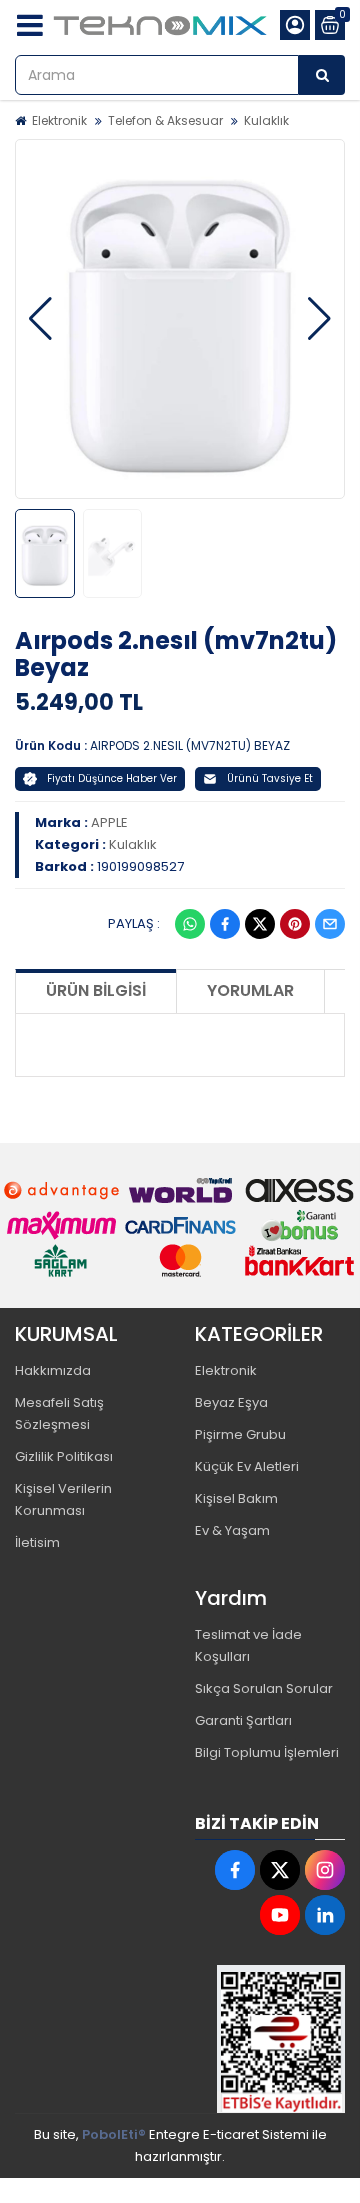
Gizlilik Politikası (64, 1456)
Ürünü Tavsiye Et (270, 778)
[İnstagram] (325, 1870)
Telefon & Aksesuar (165, 120)
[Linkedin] (325, 1915)
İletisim (37, 1542)
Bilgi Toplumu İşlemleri (267, 1752)
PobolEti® (114, 2134)
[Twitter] (260, 924)
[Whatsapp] (190, 924)
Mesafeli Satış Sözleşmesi (59, 1413)
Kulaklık (266, 120)
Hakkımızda (53, 1370)
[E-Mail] (330, 924)
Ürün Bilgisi (96, 990)
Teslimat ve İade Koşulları (248, 1645)
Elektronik (59, 120)
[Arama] (322, 75)
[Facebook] (225, 924)
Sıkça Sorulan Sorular (264, 1688)
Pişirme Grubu (240, 1434)
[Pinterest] (295, 924)
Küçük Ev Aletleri (247, 1466)
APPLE (109, 822)
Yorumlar (250, 990)
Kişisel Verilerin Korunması (63, 1499)
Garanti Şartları (243, 1720)
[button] (40, 319)
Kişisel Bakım (236, 1498)
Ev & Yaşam (232, 1530)
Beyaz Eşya (231, 1402)
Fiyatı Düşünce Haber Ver (112, 778)
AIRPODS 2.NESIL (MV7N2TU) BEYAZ (190, 745)
